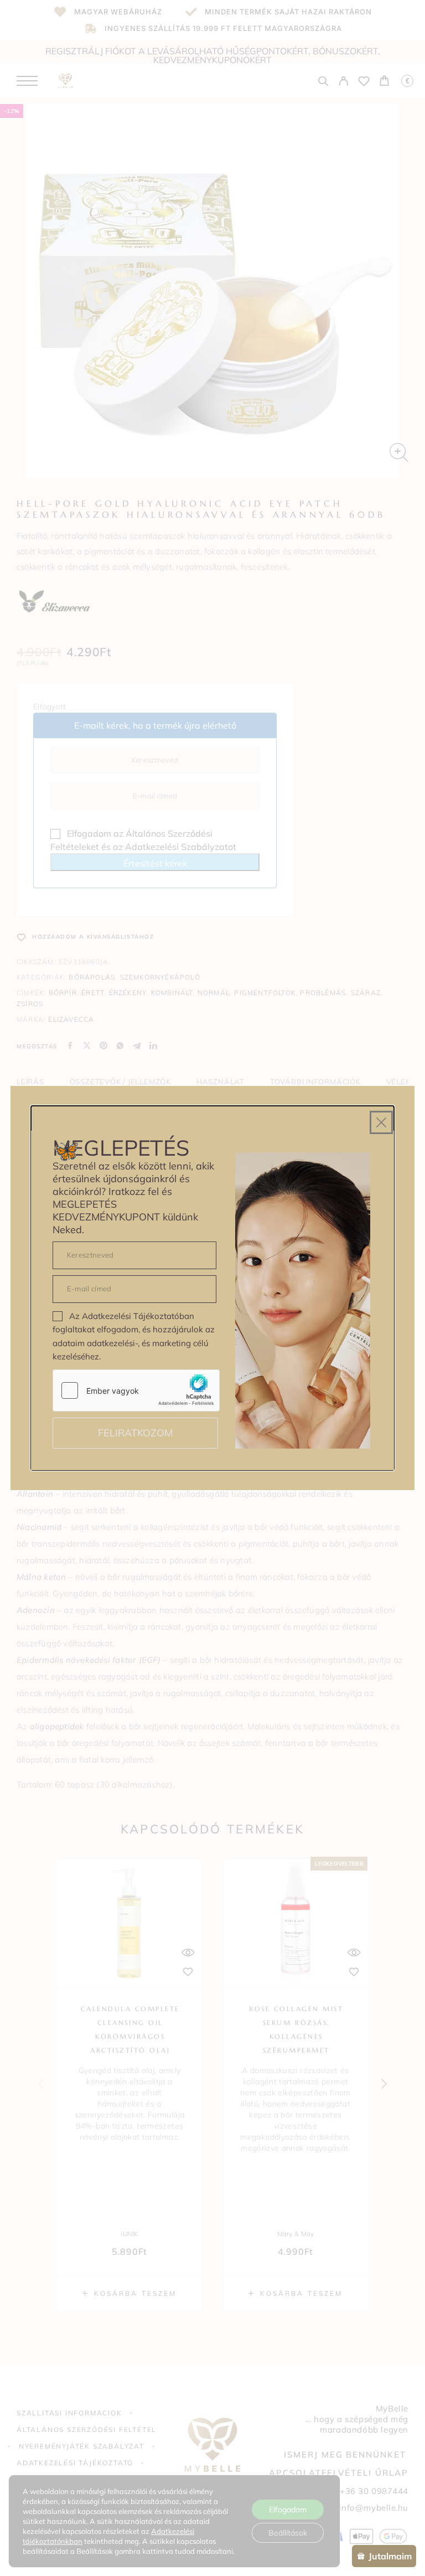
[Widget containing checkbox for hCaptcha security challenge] (136, 1390)
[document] (212, 1288)
